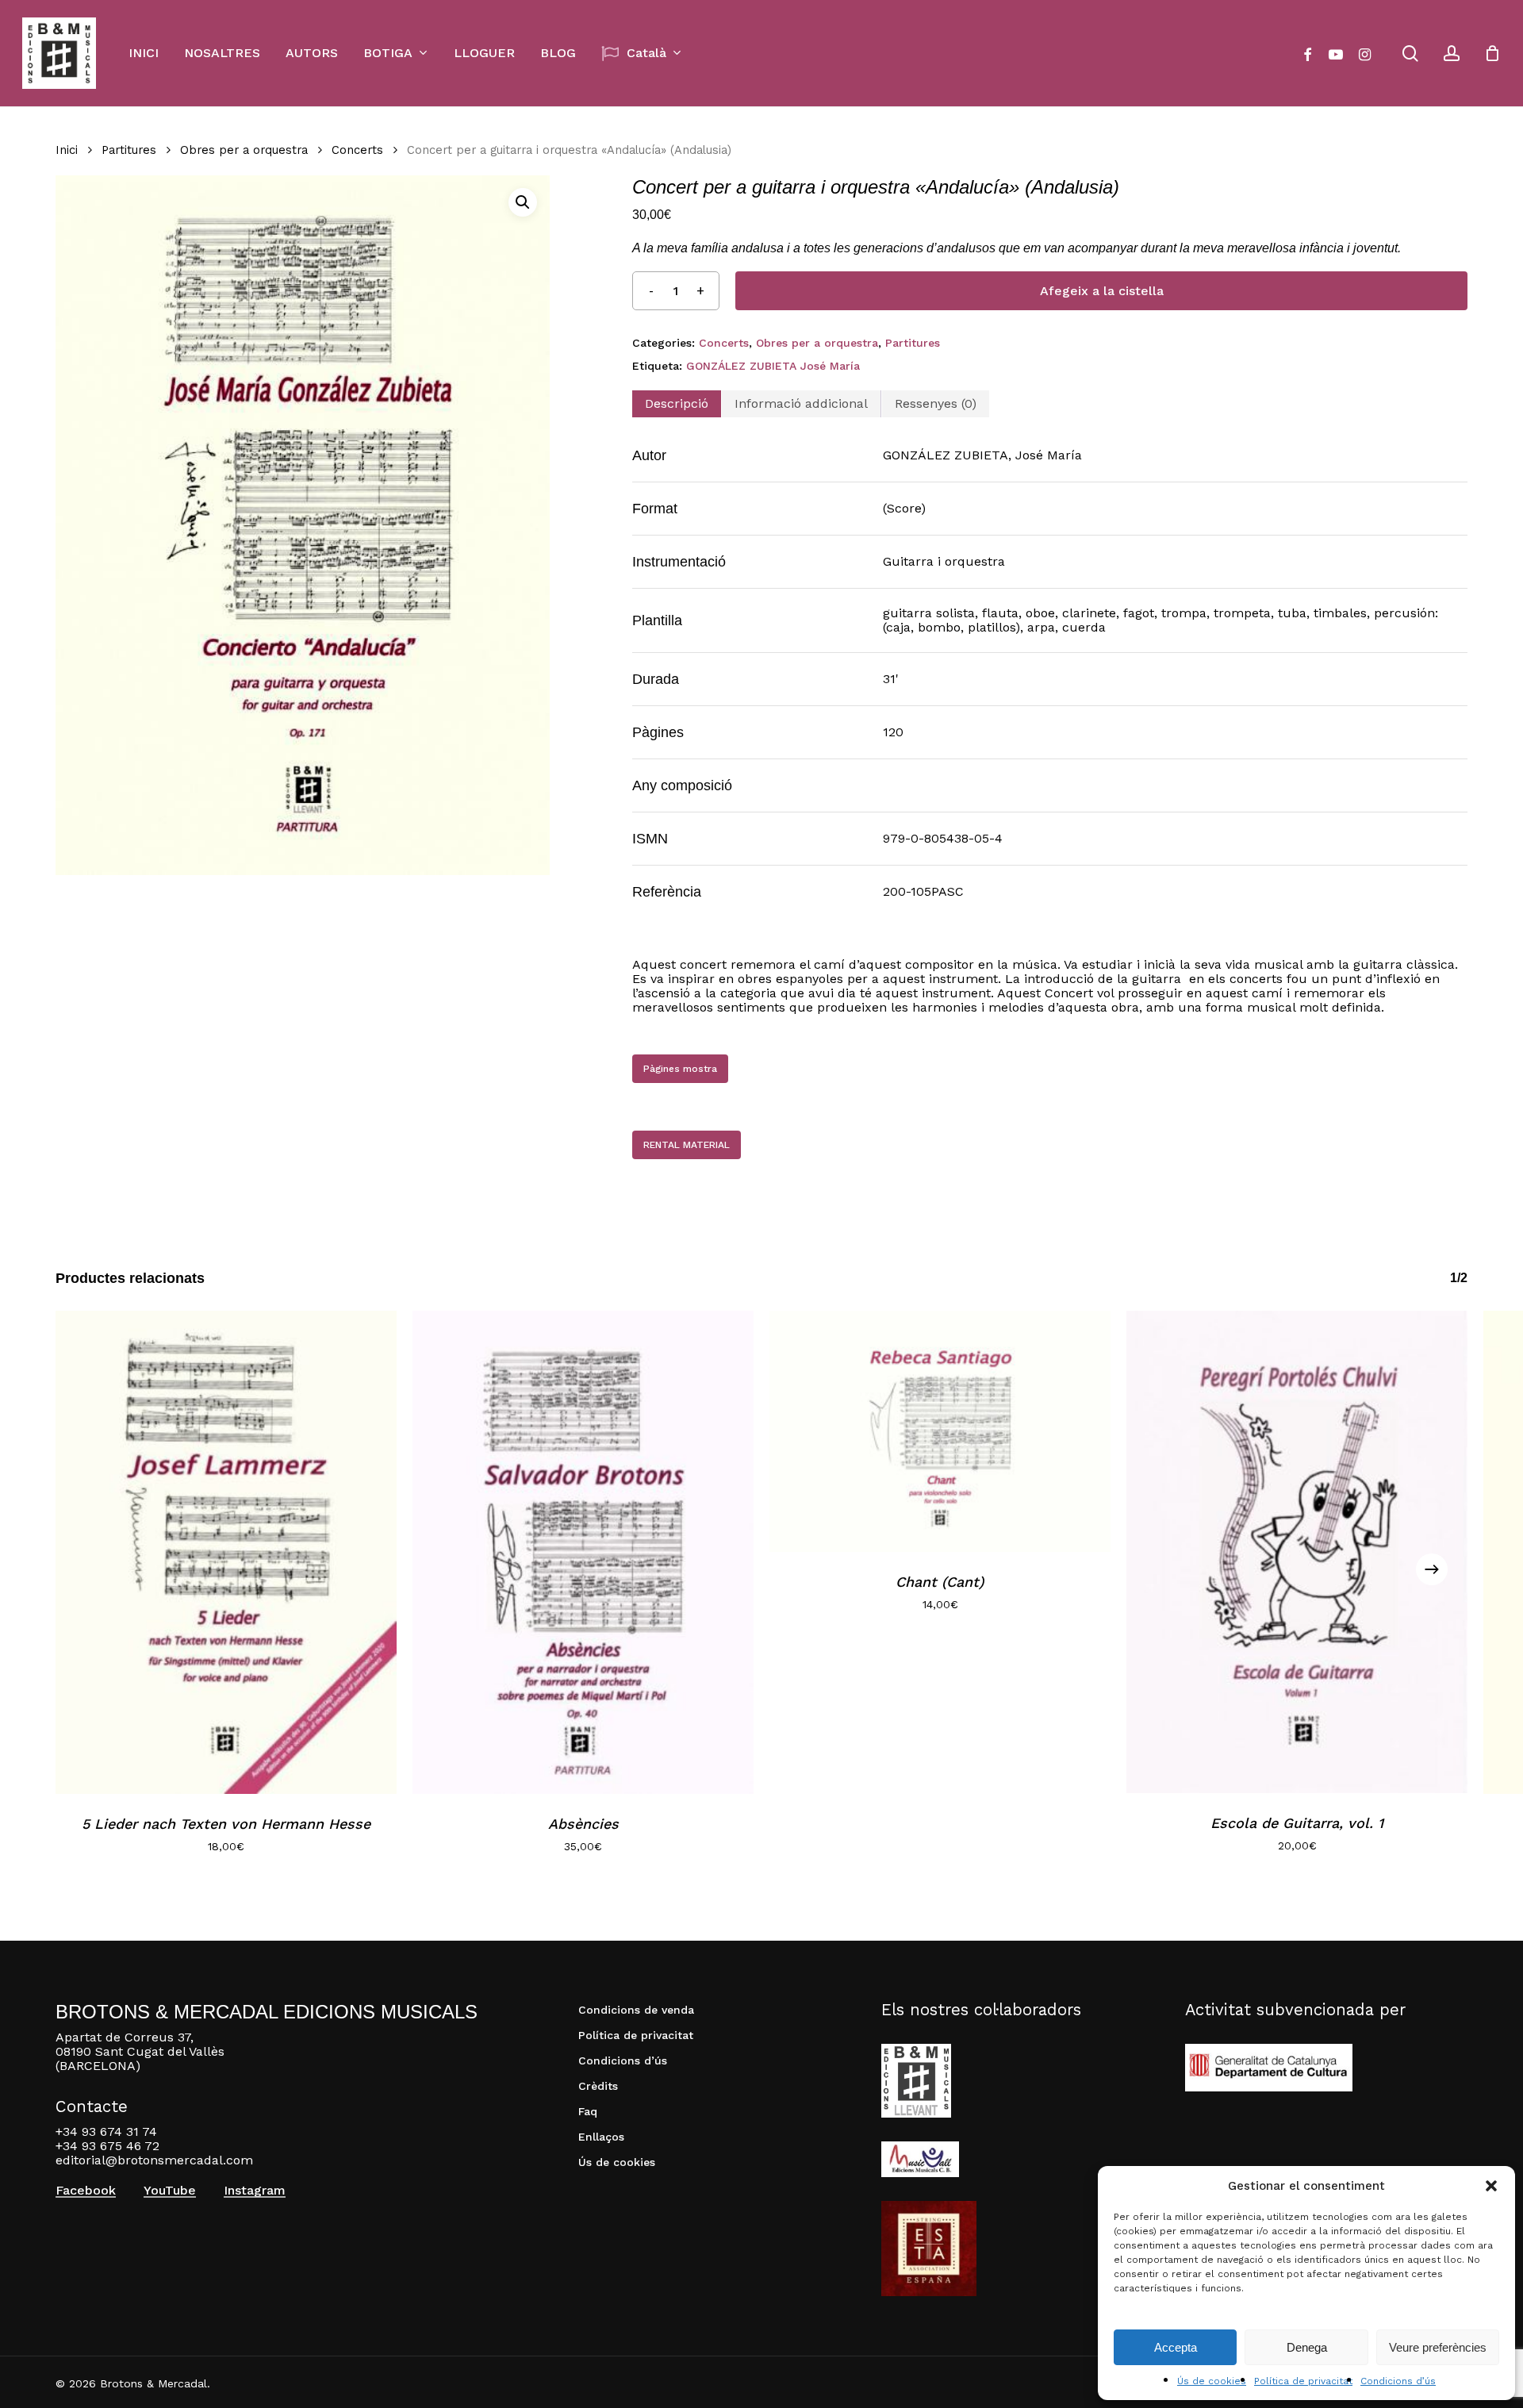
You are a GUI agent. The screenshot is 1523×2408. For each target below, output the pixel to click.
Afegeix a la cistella (1102, 291)
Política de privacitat (1303, 2381)
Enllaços (601, 2137)
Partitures (129, 150)
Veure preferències (1438, 2347)
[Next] (1432, 1569)
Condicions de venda (636, 2010)
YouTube (170, 2191)
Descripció (677, 403)
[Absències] (583, 1552)
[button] (1491, 2186)
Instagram (255, 2191)
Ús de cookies (1212, 2381)
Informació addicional (801, 403)
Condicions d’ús (1398, 2381)
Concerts (357, 150)
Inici (67, 150)
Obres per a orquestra (244, 150)
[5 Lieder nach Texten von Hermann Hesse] (226, 1552)
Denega (1307, 2347)
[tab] (677, 404)
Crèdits (598, 2086)
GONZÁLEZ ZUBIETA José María (773, 366)
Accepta (1176, 2347)
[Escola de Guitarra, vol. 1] (1297, 1552)
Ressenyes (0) (936, 403)
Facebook (86, 2191)
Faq (588, 2111)
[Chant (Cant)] (940, 1431)
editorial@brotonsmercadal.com (154, 2160)
